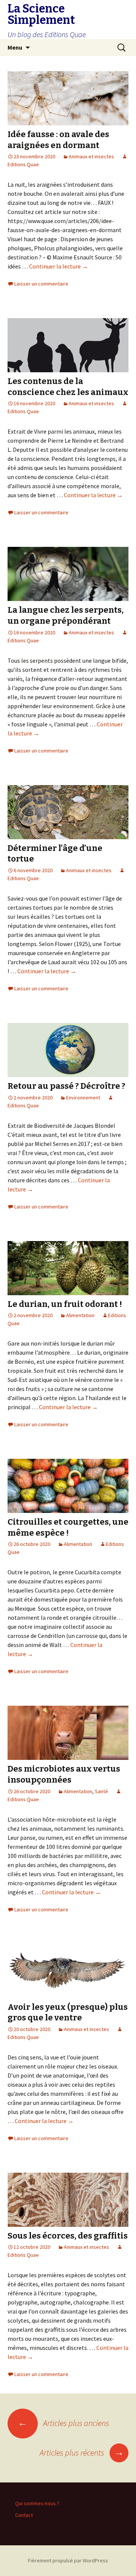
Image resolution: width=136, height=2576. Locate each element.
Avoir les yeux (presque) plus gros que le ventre (68, 2012)
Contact (24, 2515)
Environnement (83, 1098)
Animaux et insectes (91, 156)
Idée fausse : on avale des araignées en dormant (58, 140)
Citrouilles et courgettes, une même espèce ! (68, 1527)
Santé (101, 1791)
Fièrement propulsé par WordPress (68, 2560)
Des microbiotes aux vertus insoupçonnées (64, 1774)
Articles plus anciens (63, 2423)
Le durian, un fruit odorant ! (65, 1304)
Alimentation (80, 1315)
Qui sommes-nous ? (37, 2503)
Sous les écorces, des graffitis (68, 2236)
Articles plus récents (82, 2453)
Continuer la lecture (59, 266)
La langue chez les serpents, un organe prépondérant (66, 615)
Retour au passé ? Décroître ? (66, 1086)
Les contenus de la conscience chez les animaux (68, 387)
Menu (15, 47)
